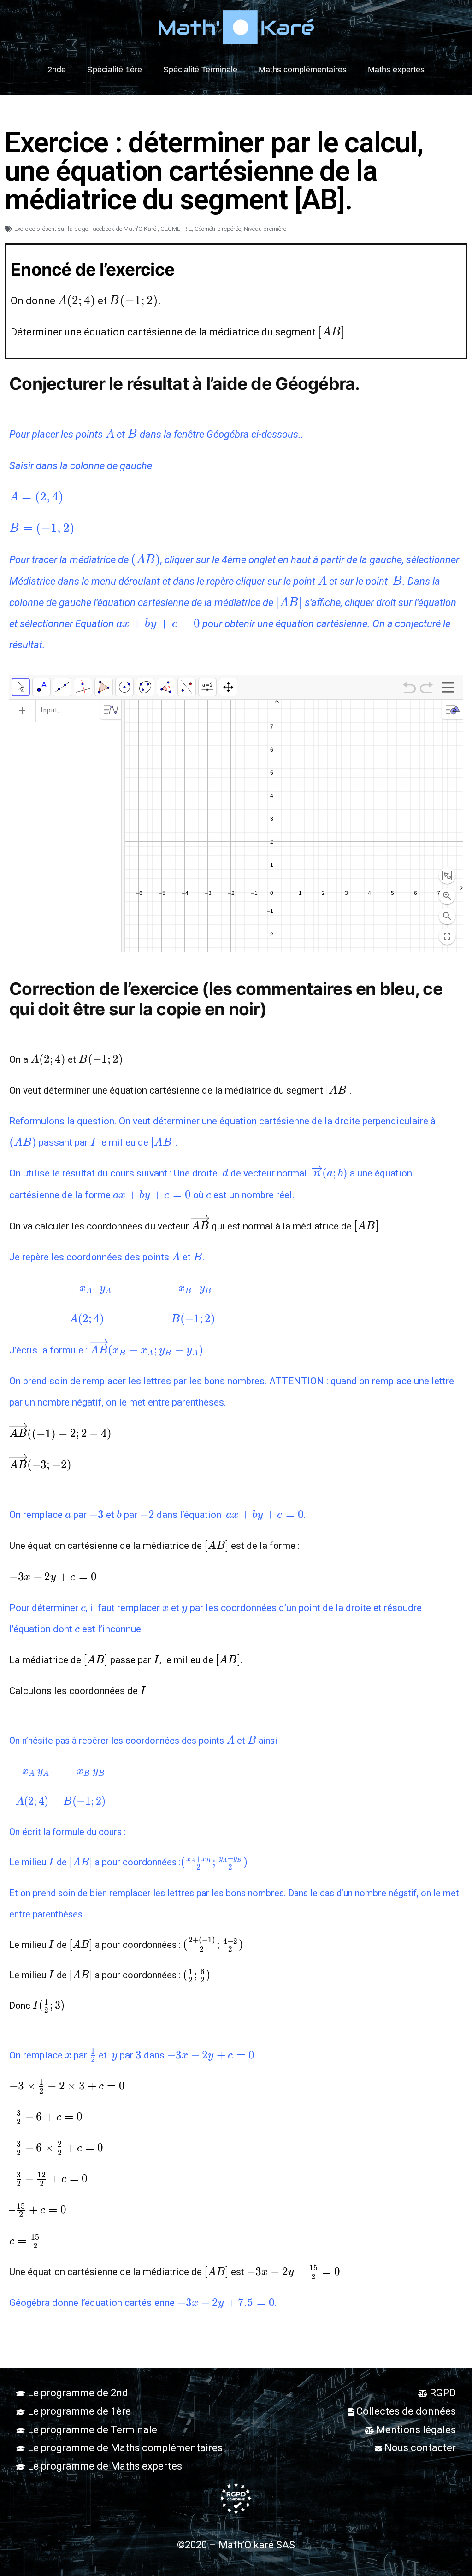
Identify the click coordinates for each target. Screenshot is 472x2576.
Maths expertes (396, 70)
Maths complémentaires (303, 70)
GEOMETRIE (176, 229)
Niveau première (265, 229)
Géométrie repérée (218, 229)
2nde (57, 70)
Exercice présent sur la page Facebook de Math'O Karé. (86, 229)
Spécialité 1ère (115, 70)
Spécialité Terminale (200, 70)
